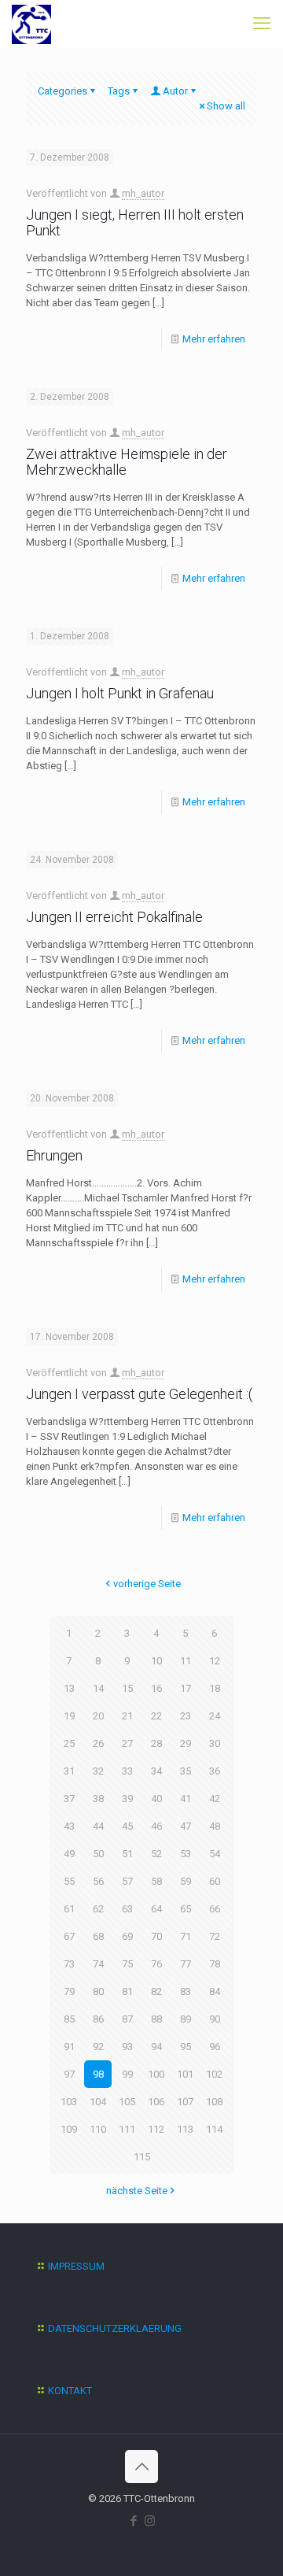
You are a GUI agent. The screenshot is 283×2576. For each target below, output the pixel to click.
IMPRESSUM (76, 2266)
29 (186, 1743)
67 (69, 1936)
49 (69, 1854)
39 (127, 1799)
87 (127, 2019)
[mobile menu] (262, 24)
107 (185, 2102)
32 (98, 1771)
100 (156, 2074)
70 (156, 1936)
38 (98, 1799)
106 (156, 2102)
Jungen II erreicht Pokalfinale (114, 917)
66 (215, 1909)
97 (69, 2074)
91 (69, 2047)
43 (69, 1826)
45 (127, 1826)
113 (185, 2129)
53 (186, 1854)
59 (186, 1881)
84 (215, 1991)
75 (127, 1964)
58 (156, 1881)
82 (156, 1991)
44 (98, 1826)
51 (127, 1854)
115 (142, 2157)
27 (127, 1743)
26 (98, 1743)
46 (156, 1826)
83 (186, 1991)
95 (186, 2047)
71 (186, 1936)
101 (185, 2074)
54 (215, 1854)
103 (69, 2102)
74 (98, 1964)
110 (98, 2129)
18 (215, 1688)
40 (156, 1799)
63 (127, 1909)
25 (69, 1743)
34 (156, 1771)
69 (127, 1936)
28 (156, 1743)
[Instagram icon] (150, 2521)
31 (69, 1771)
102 (214, 2074)
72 (215, 1936)
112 (156, 2129)
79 (69, 1991)
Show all (226, 106)
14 (98, 1688)
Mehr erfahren (214, 339)
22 (156, 1716)
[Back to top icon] (141, 2467)
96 (215, 2047)
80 (98, 1991)
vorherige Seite (147, 1584)
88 (156, 2019)
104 (98, 2102)
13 (69, 1688)
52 (156, 1854)
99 (127, 2074)
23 (186, 1716)
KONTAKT (70, 2391)
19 (69, 1716)
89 (186, 2019)
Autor (175, 91)
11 (186, 1661)
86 (98, 2019)
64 (156, 1909)
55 (69, 1881)
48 (215, 1826)
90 (215, 2019)
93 (127, 2047)
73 (69, 1964)
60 (215, 1881)
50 (98, 1854)
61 (69, 1909)
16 (156, 1688)
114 (214, 2129)
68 (98, 1936)
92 (98, 2047)
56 (98, 1881)
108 (214, 2102)
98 (98, 2074)
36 (215, 1771)
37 (69, 1799)
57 (127, 1881)
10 (156, 1661)
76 (156, 1964)
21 (127, 1716)
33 (127, 1771)
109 (69, 2129)
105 (127, 2102)
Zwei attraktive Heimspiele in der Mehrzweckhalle (127, 462)
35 (186, 1771)
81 (127, 1991)
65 (186, 1909)
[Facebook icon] (133, 2521)
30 (215, 1743)
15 (127, 1688)
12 (215, 1661)
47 (186, 1826)
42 (215, 1799)
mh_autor (143, 193)
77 (186, 1964)
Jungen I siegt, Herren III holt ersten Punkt (135, 222)
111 (127, 2129)
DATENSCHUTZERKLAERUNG (115, 2328)
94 (156, 2047)
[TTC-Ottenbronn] (31, 24)
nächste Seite (137, 2191)
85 (69, 2019)
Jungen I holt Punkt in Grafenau (120, 693)
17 (186, 1688)
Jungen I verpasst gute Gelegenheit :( (139, 1394)
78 (215, 1964)
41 (186, 1799)
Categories (62, 91)
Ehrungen (54, 1155)
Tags (119, 91)
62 (98, 1909)
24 (215, 1716)
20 (98, 1716)
